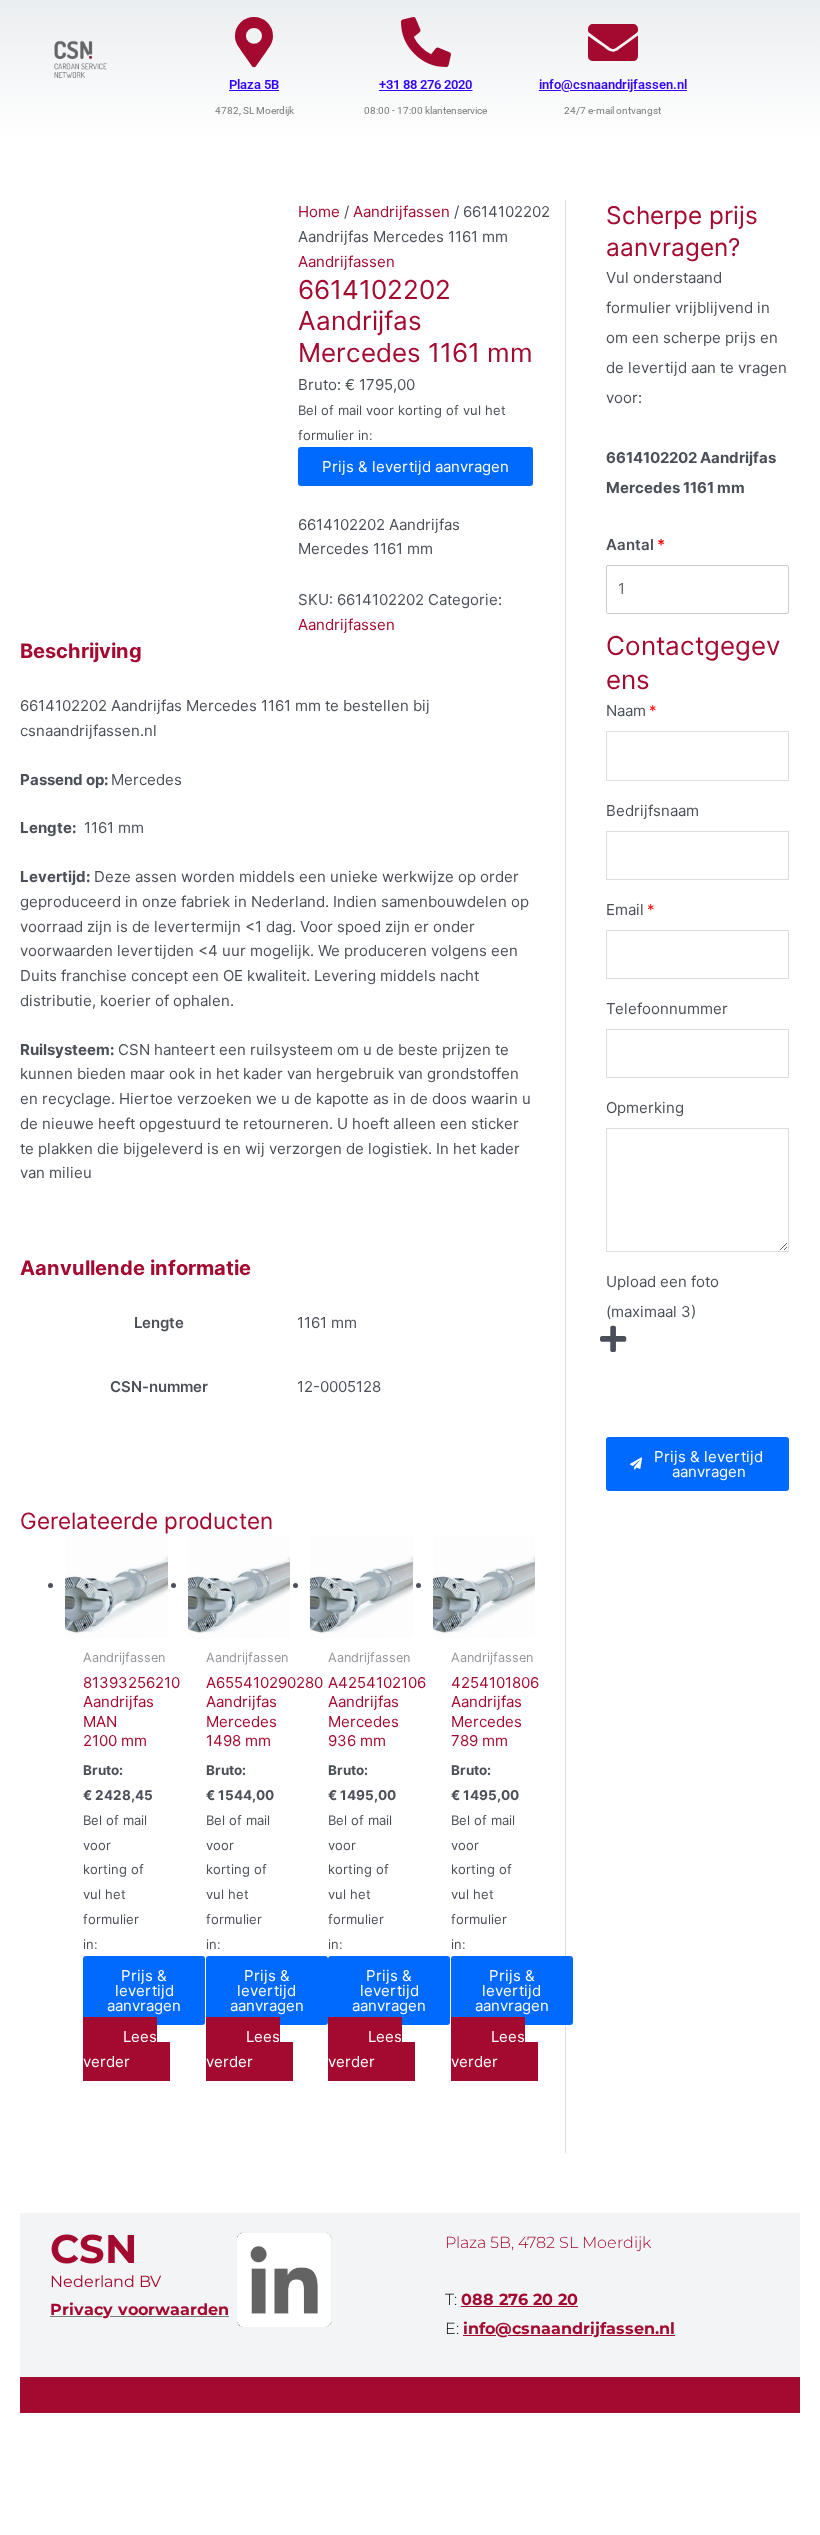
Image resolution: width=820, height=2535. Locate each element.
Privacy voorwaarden (139, 2309)
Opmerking (645, 1107)
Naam (626, 710)
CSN (93, 2248)
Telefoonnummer (667, 1008)
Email (625, 909)
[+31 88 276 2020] (426, 42)
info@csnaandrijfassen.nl (613, 84)
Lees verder (120, 2049)
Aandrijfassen (401, 211)
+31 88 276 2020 (425, 84)
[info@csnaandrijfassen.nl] (613, 42)
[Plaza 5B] (254, 42)
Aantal (630, 544)
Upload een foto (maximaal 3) (662, 1296)
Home (319, 211)
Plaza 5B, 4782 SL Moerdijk (548, 2242)
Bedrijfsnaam (652, 810)
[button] (697, 1464)
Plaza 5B (254, 84)
